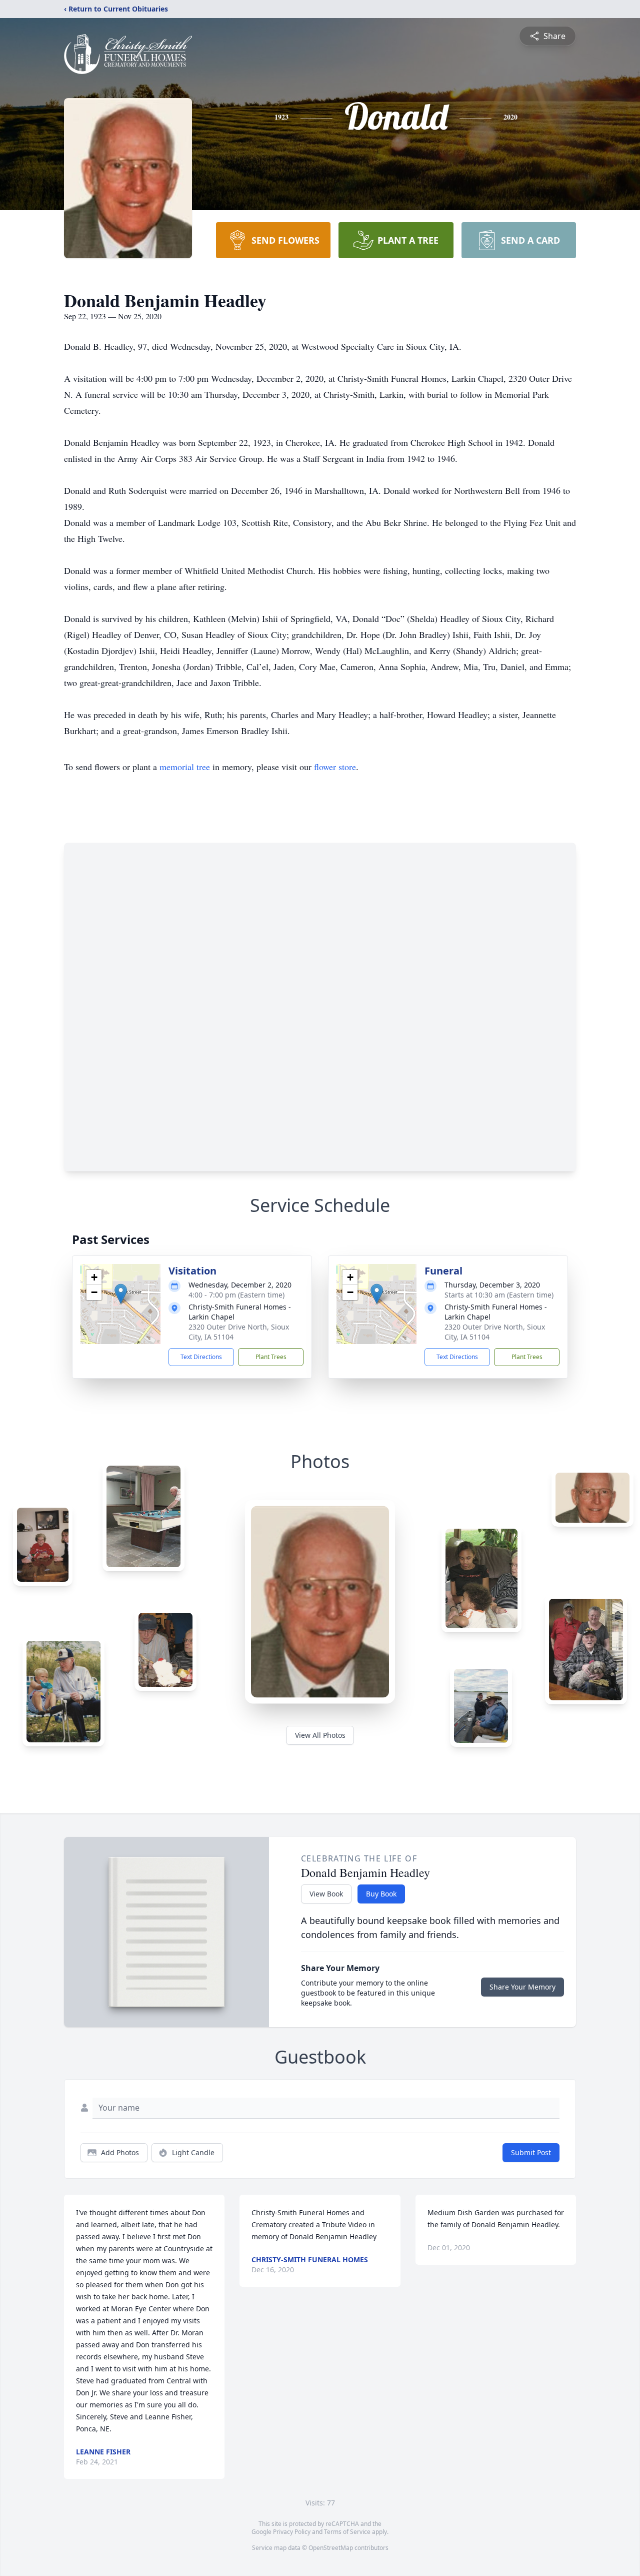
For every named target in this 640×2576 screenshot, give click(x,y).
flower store (335, 767)
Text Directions (201, 1357)
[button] (121, 1294)
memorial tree (185, 767)
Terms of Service (347, 2532)
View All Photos (320, 1735)
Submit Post (531, 2152)
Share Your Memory (522, 1987)
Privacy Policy (292, 2532)
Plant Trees (271, 1357)
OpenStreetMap (331, 2548)
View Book (326, 1894)
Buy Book (381, 1894)
